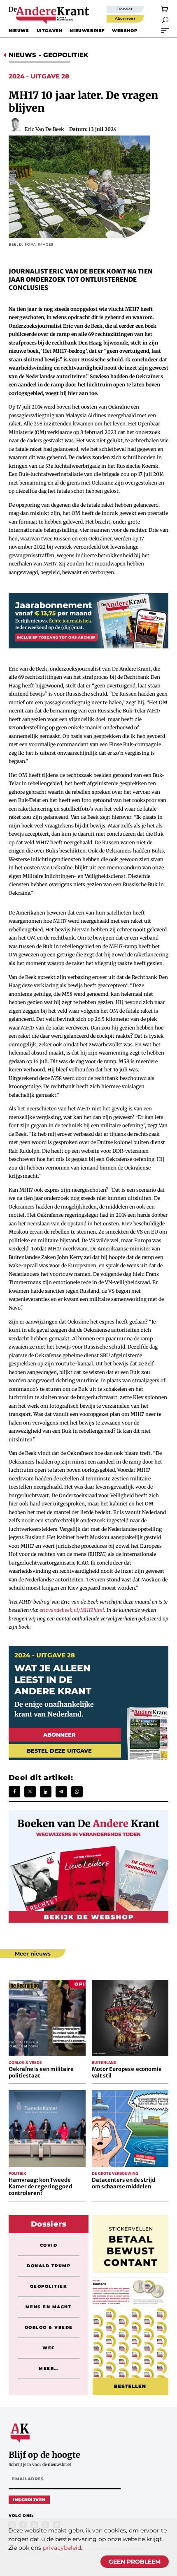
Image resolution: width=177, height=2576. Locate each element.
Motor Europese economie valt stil (127, 2072)
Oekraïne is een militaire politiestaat (41, 2072)
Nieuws (19, 31)
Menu (165, 30)
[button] (165, 20)
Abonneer (125, 18)
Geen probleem (135, 2562)
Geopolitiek (66, 55)
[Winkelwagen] (165, 9)
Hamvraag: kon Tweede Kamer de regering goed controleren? (40, 2186)
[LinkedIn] (46, 1792)
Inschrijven (29, 2500)
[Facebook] (14, 1792)
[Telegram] (61, 1792)
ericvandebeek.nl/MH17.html (72, 1610)
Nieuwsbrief (87, 31)
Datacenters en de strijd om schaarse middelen (123, 2183)
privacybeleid (62, 2548)
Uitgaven (50, 31)
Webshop (125, 31)
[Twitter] (30, 1792)
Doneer (125, 9)
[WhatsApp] (77, 1792)
